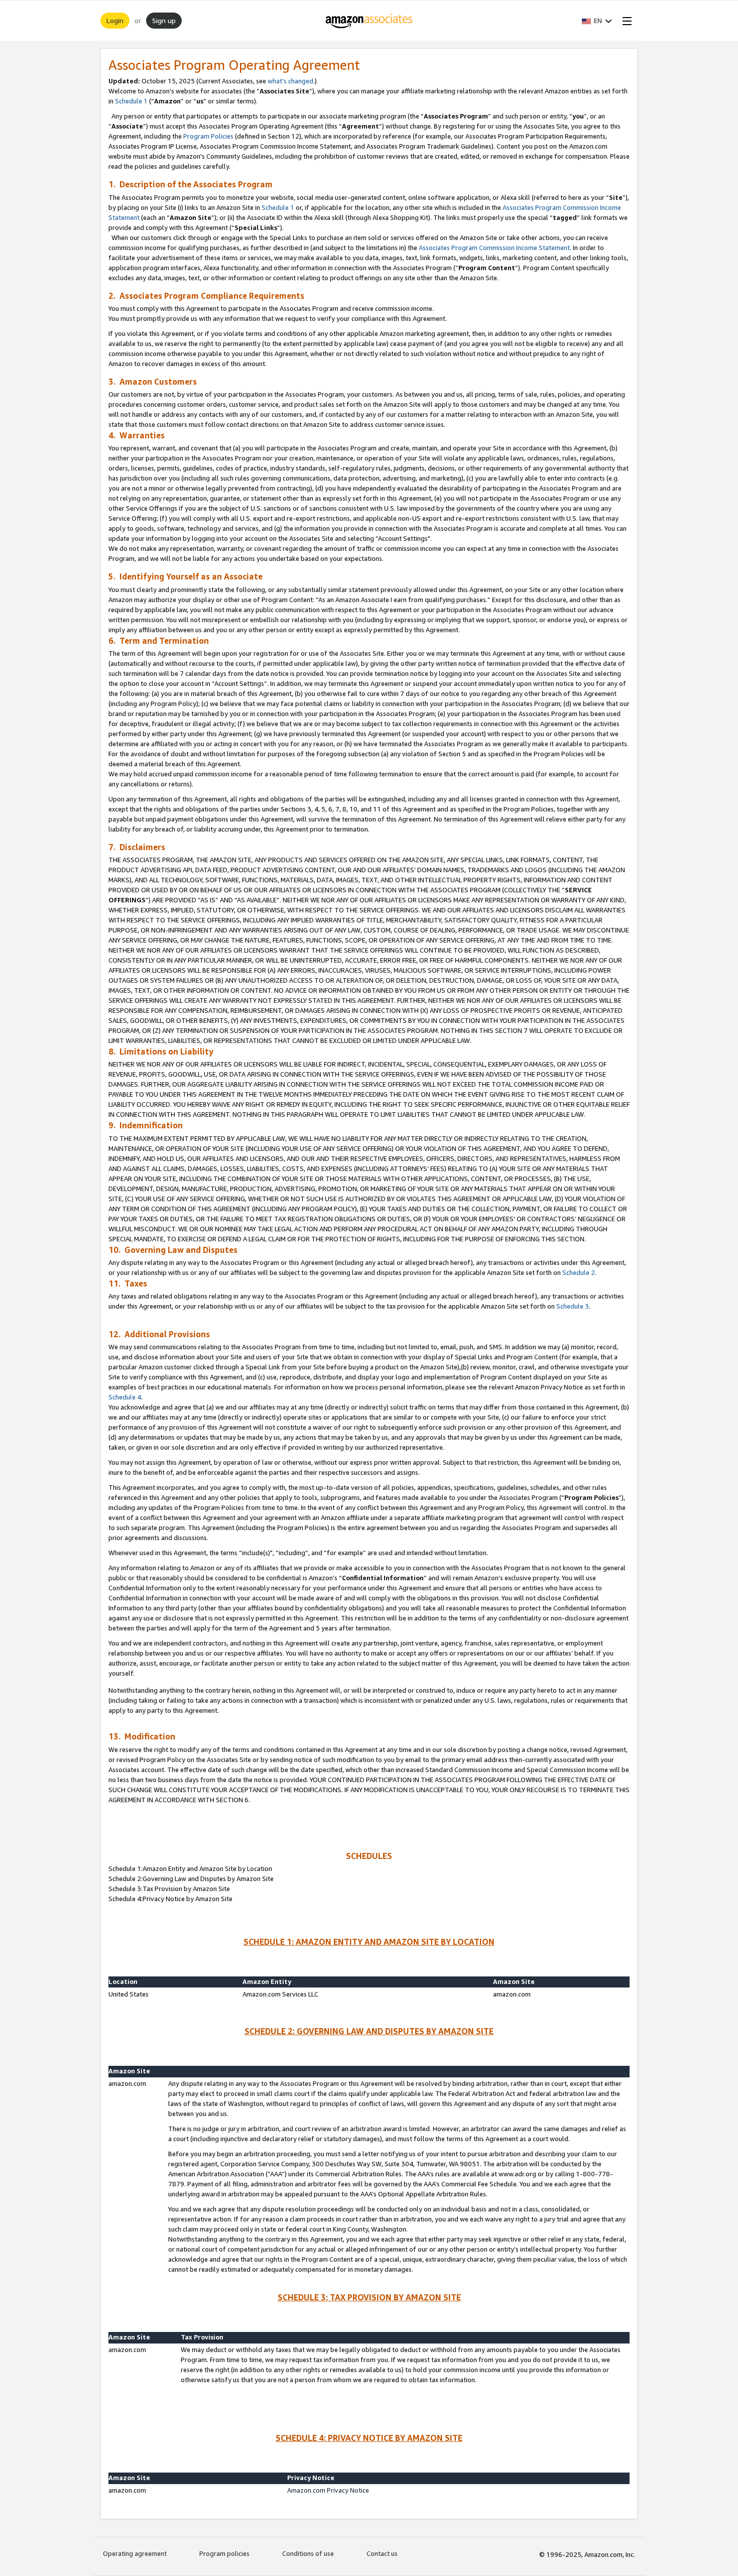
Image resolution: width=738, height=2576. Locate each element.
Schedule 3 (573, 1306)
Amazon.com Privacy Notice (328, 2490)
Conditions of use (308, 2553)
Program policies (224, 2553)
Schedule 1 (131, 101)
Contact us (382, 2553)
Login (115, 20)
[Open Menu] (625, 21)
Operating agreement (135, 2553)
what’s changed (290, 81)
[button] (597, 21)
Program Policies (208, 136)
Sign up (164, 20)
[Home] (369, 21)
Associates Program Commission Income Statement (494, 248)
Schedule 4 (125, 1397)
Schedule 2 (579, 1272)
